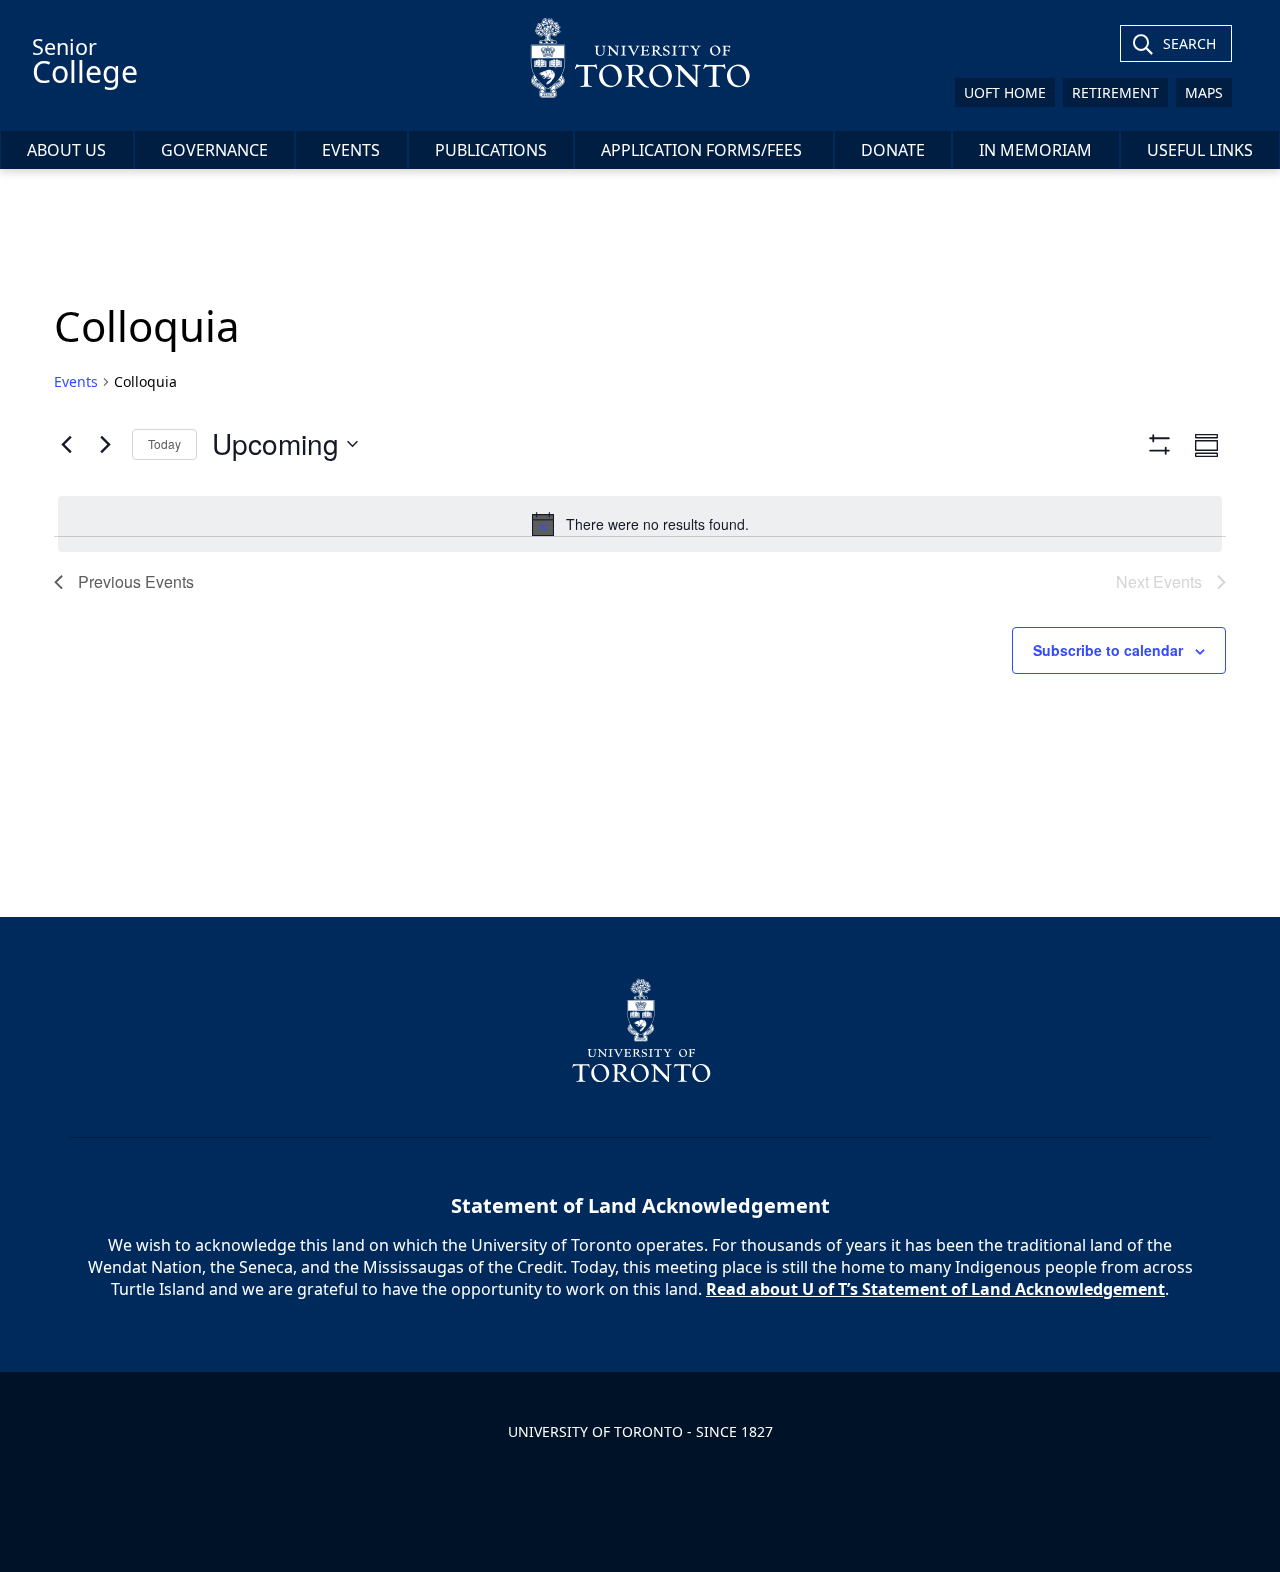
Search (1189, 43)
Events (351, 150)
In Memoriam (1035, 150)
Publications (491, 150)
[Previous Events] (66, 444)
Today (164, 443)
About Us (66, 150)
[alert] (640, 524)
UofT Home (1005, 92)
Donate (893, 150)
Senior (85, 62)
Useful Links (1200, 150)
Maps (1204, 92)
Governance (214, 150)
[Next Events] (105, 444)
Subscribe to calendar (1108, 650)
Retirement (1115, 92)
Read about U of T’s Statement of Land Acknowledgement (935, 1289)
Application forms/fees (703, 150)
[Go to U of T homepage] (639, 57)
